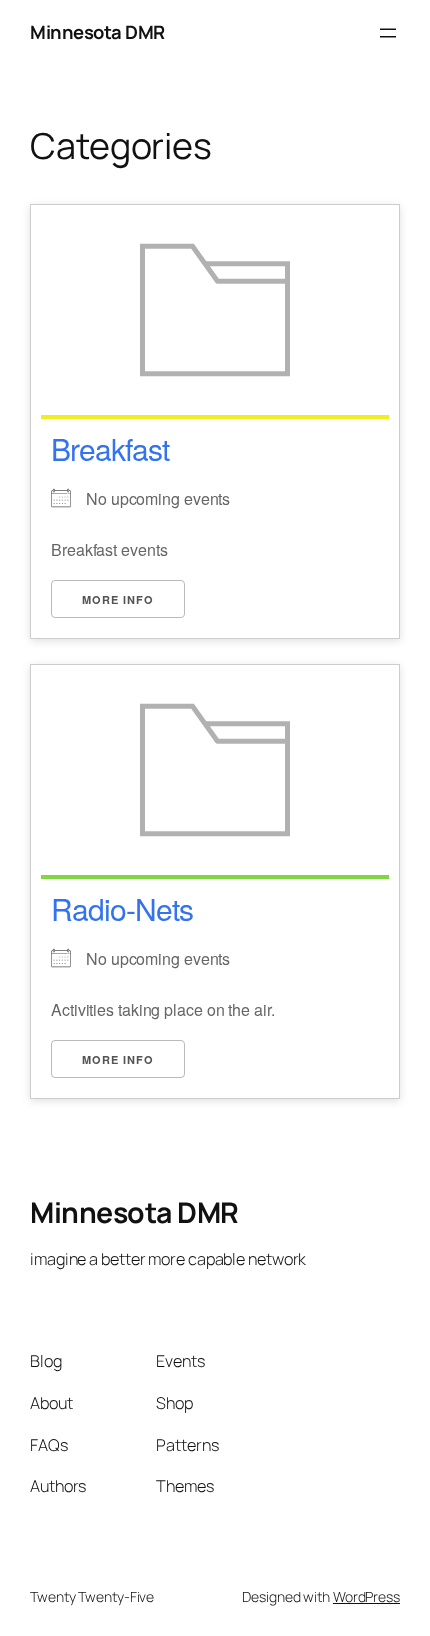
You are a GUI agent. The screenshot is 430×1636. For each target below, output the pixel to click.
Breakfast (110, 448)
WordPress (366, 1596)
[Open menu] (388, 33)
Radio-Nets (122, 908)
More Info (118, 599)
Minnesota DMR (97, 32)
